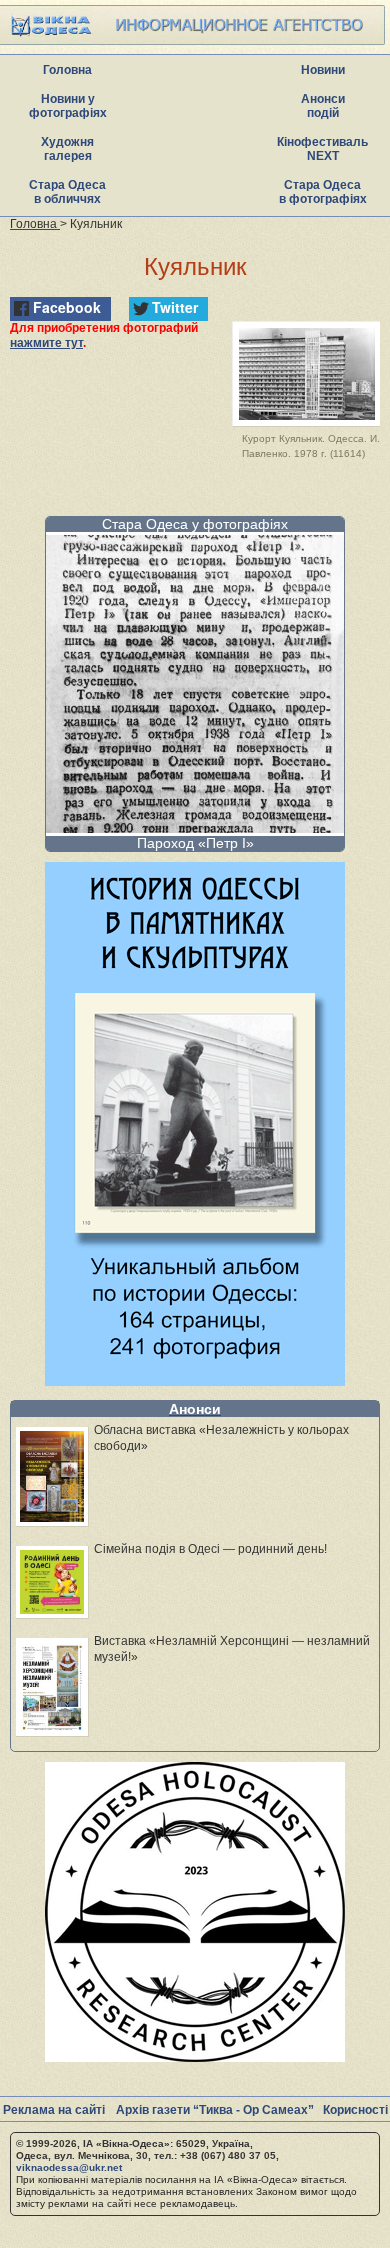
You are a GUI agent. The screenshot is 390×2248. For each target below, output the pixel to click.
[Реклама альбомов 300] (195, 1380)
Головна (67, 70)
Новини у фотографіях (68, 106)
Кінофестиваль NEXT (322, 149)
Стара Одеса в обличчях (67, 192)
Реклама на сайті (54, 2110)
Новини (323, 70)
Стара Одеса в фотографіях (323, 192)
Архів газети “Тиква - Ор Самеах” (215, 2110)
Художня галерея (67, 149)
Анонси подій (323, 106)
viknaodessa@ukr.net (69, 2167)
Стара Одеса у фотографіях (195, 524)
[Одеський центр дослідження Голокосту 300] (195, 2056)
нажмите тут (46, 343)
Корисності (355, 2110)
